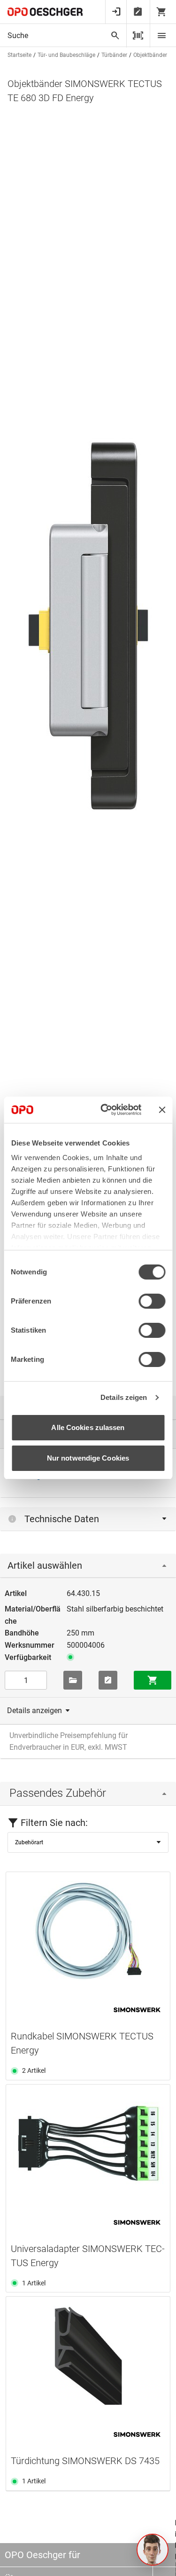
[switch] (152, 1301)
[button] (153, 2550)
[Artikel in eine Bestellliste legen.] (108, 1680)
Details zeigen (124, 1397)
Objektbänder (150, 55)
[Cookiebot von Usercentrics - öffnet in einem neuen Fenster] (105, 1110)
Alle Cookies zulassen (88, 1427)
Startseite (19, 55)
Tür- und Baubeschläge (66, 55)
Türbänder (114, 55)
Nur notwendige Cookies (88, 1458)
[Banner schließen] (162, 1110)
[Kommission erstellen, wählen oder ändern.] (73, 1680)
